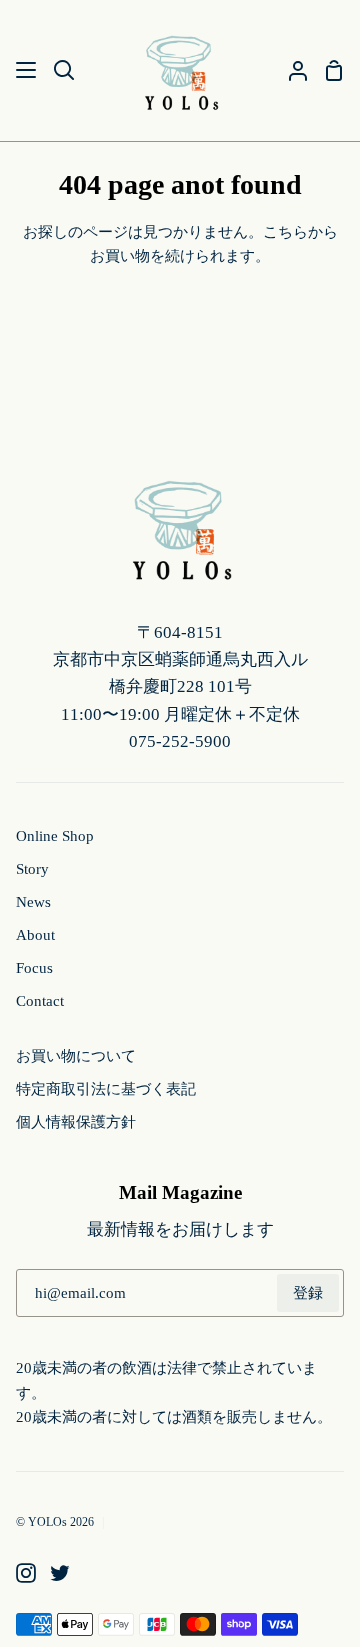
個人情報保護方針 (76, 1121)
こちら (285, 231)
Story (32, 868)
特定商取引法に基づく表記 (106, 1088)
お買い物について (76, 1055)
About (35, 934)
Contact (40, 1000)
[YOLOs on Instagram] (26, 1573)
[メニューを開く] (27, 70)
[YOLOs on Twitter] (60, 1573)
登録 (308, 1292)
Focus (34, 967)
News (33, 901)
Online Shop (55, 835)
